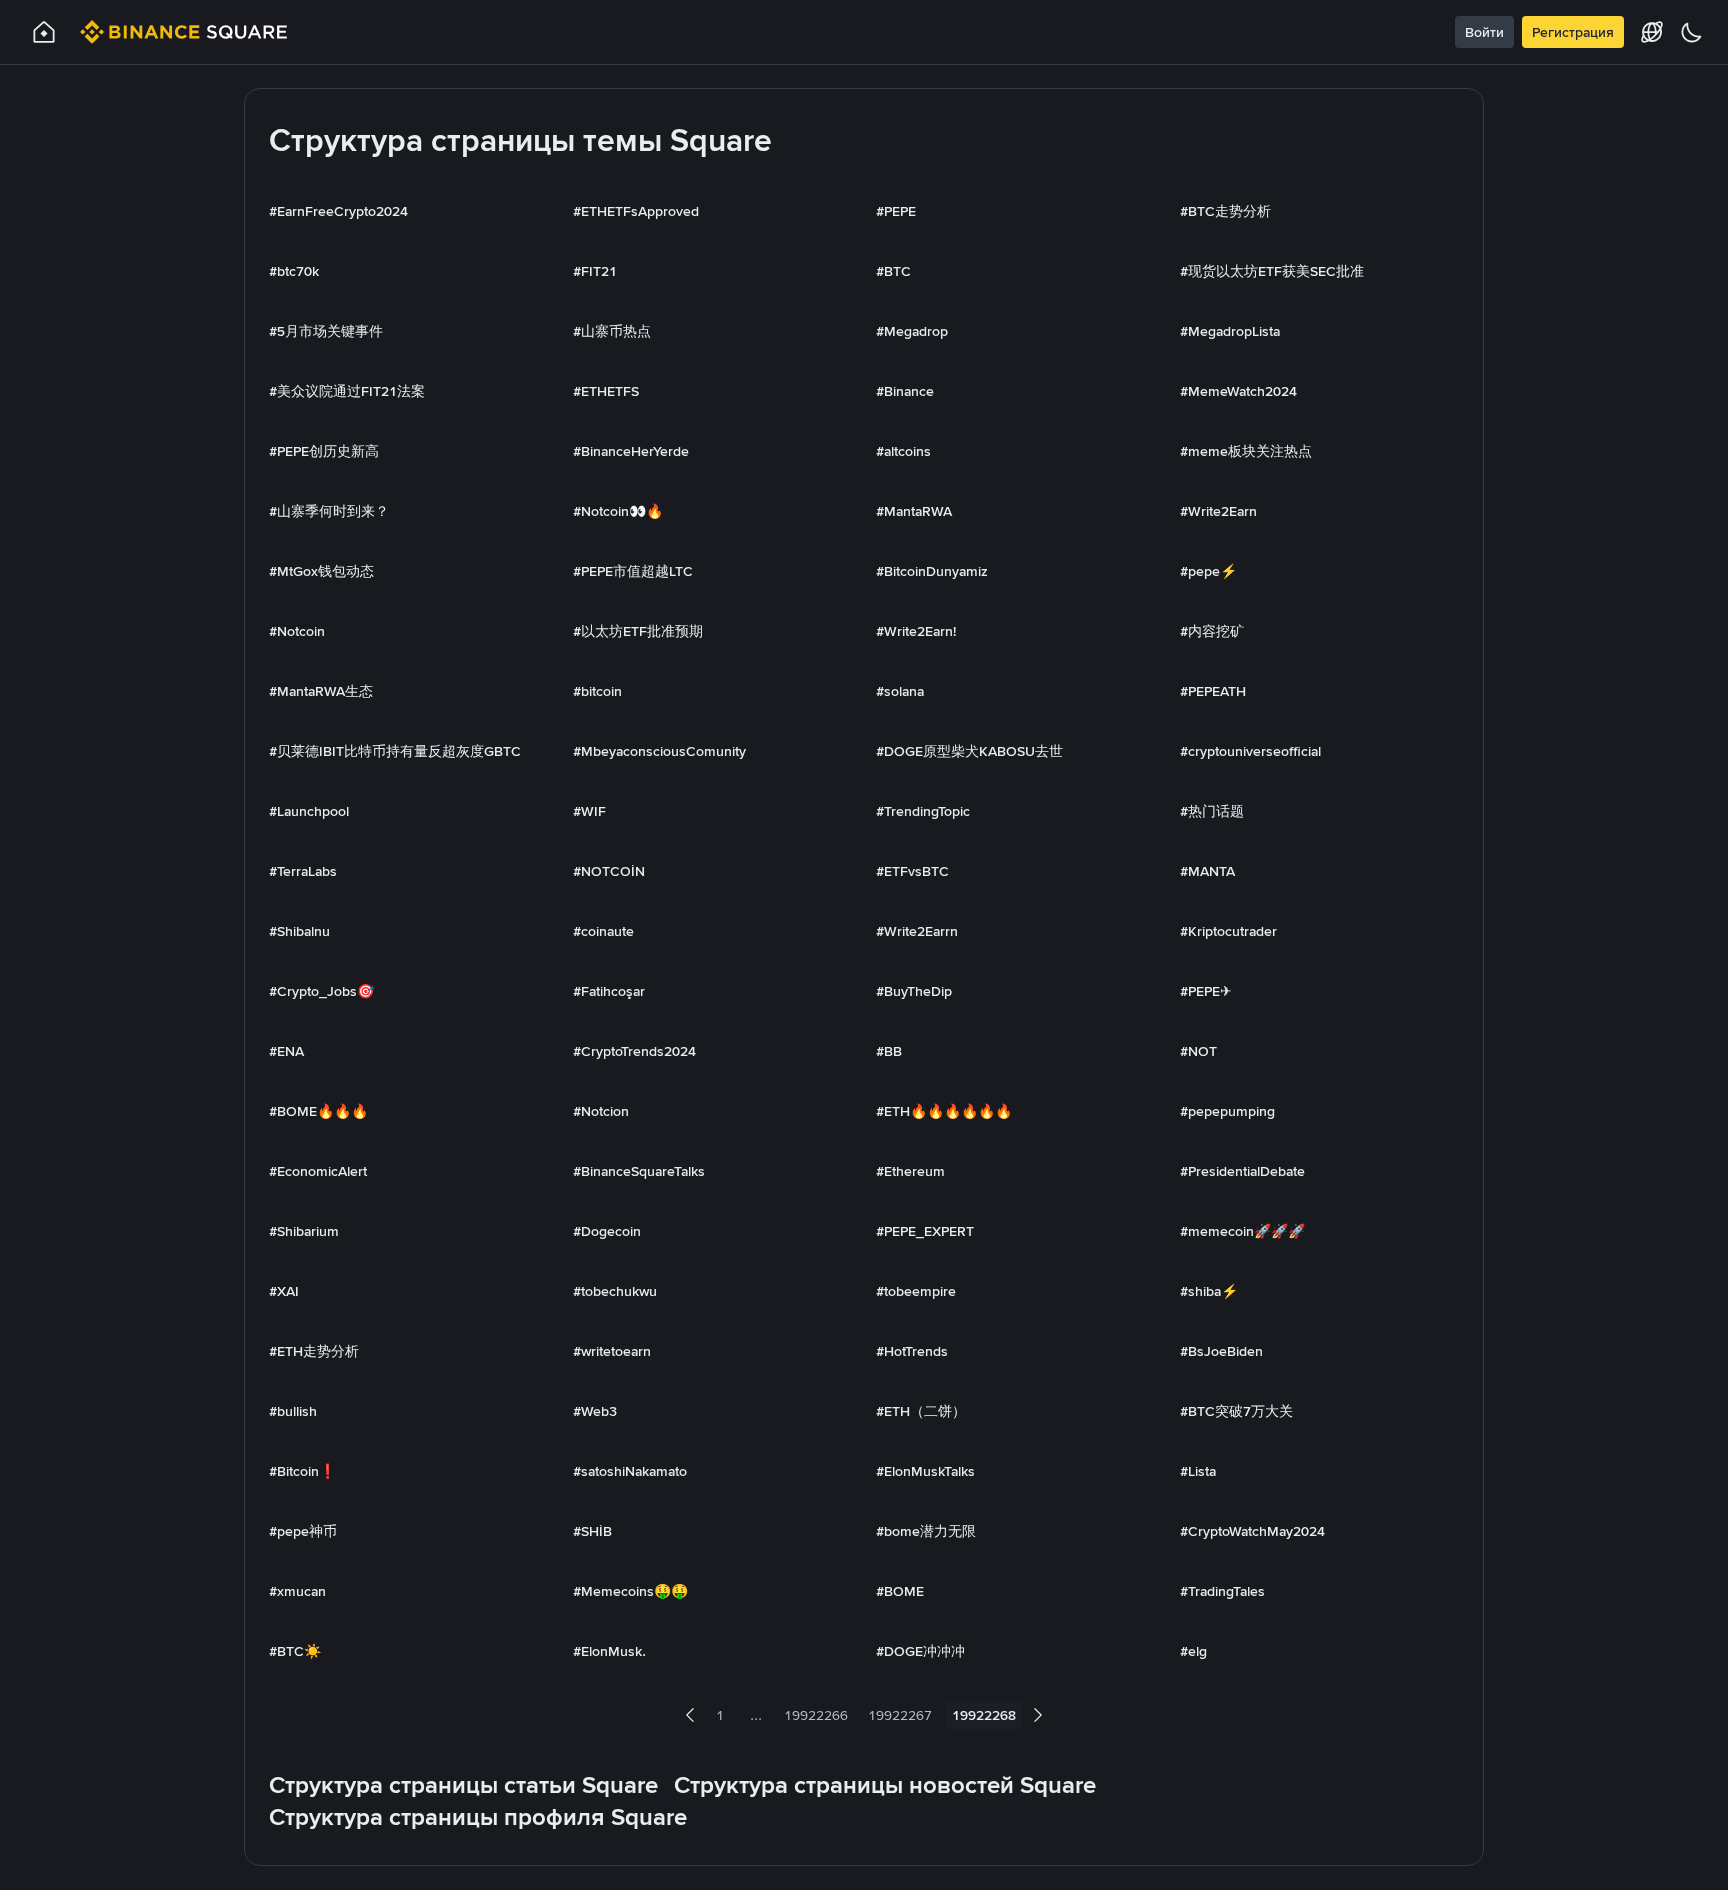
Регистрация (1573, 32)
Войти (1484, 32)
